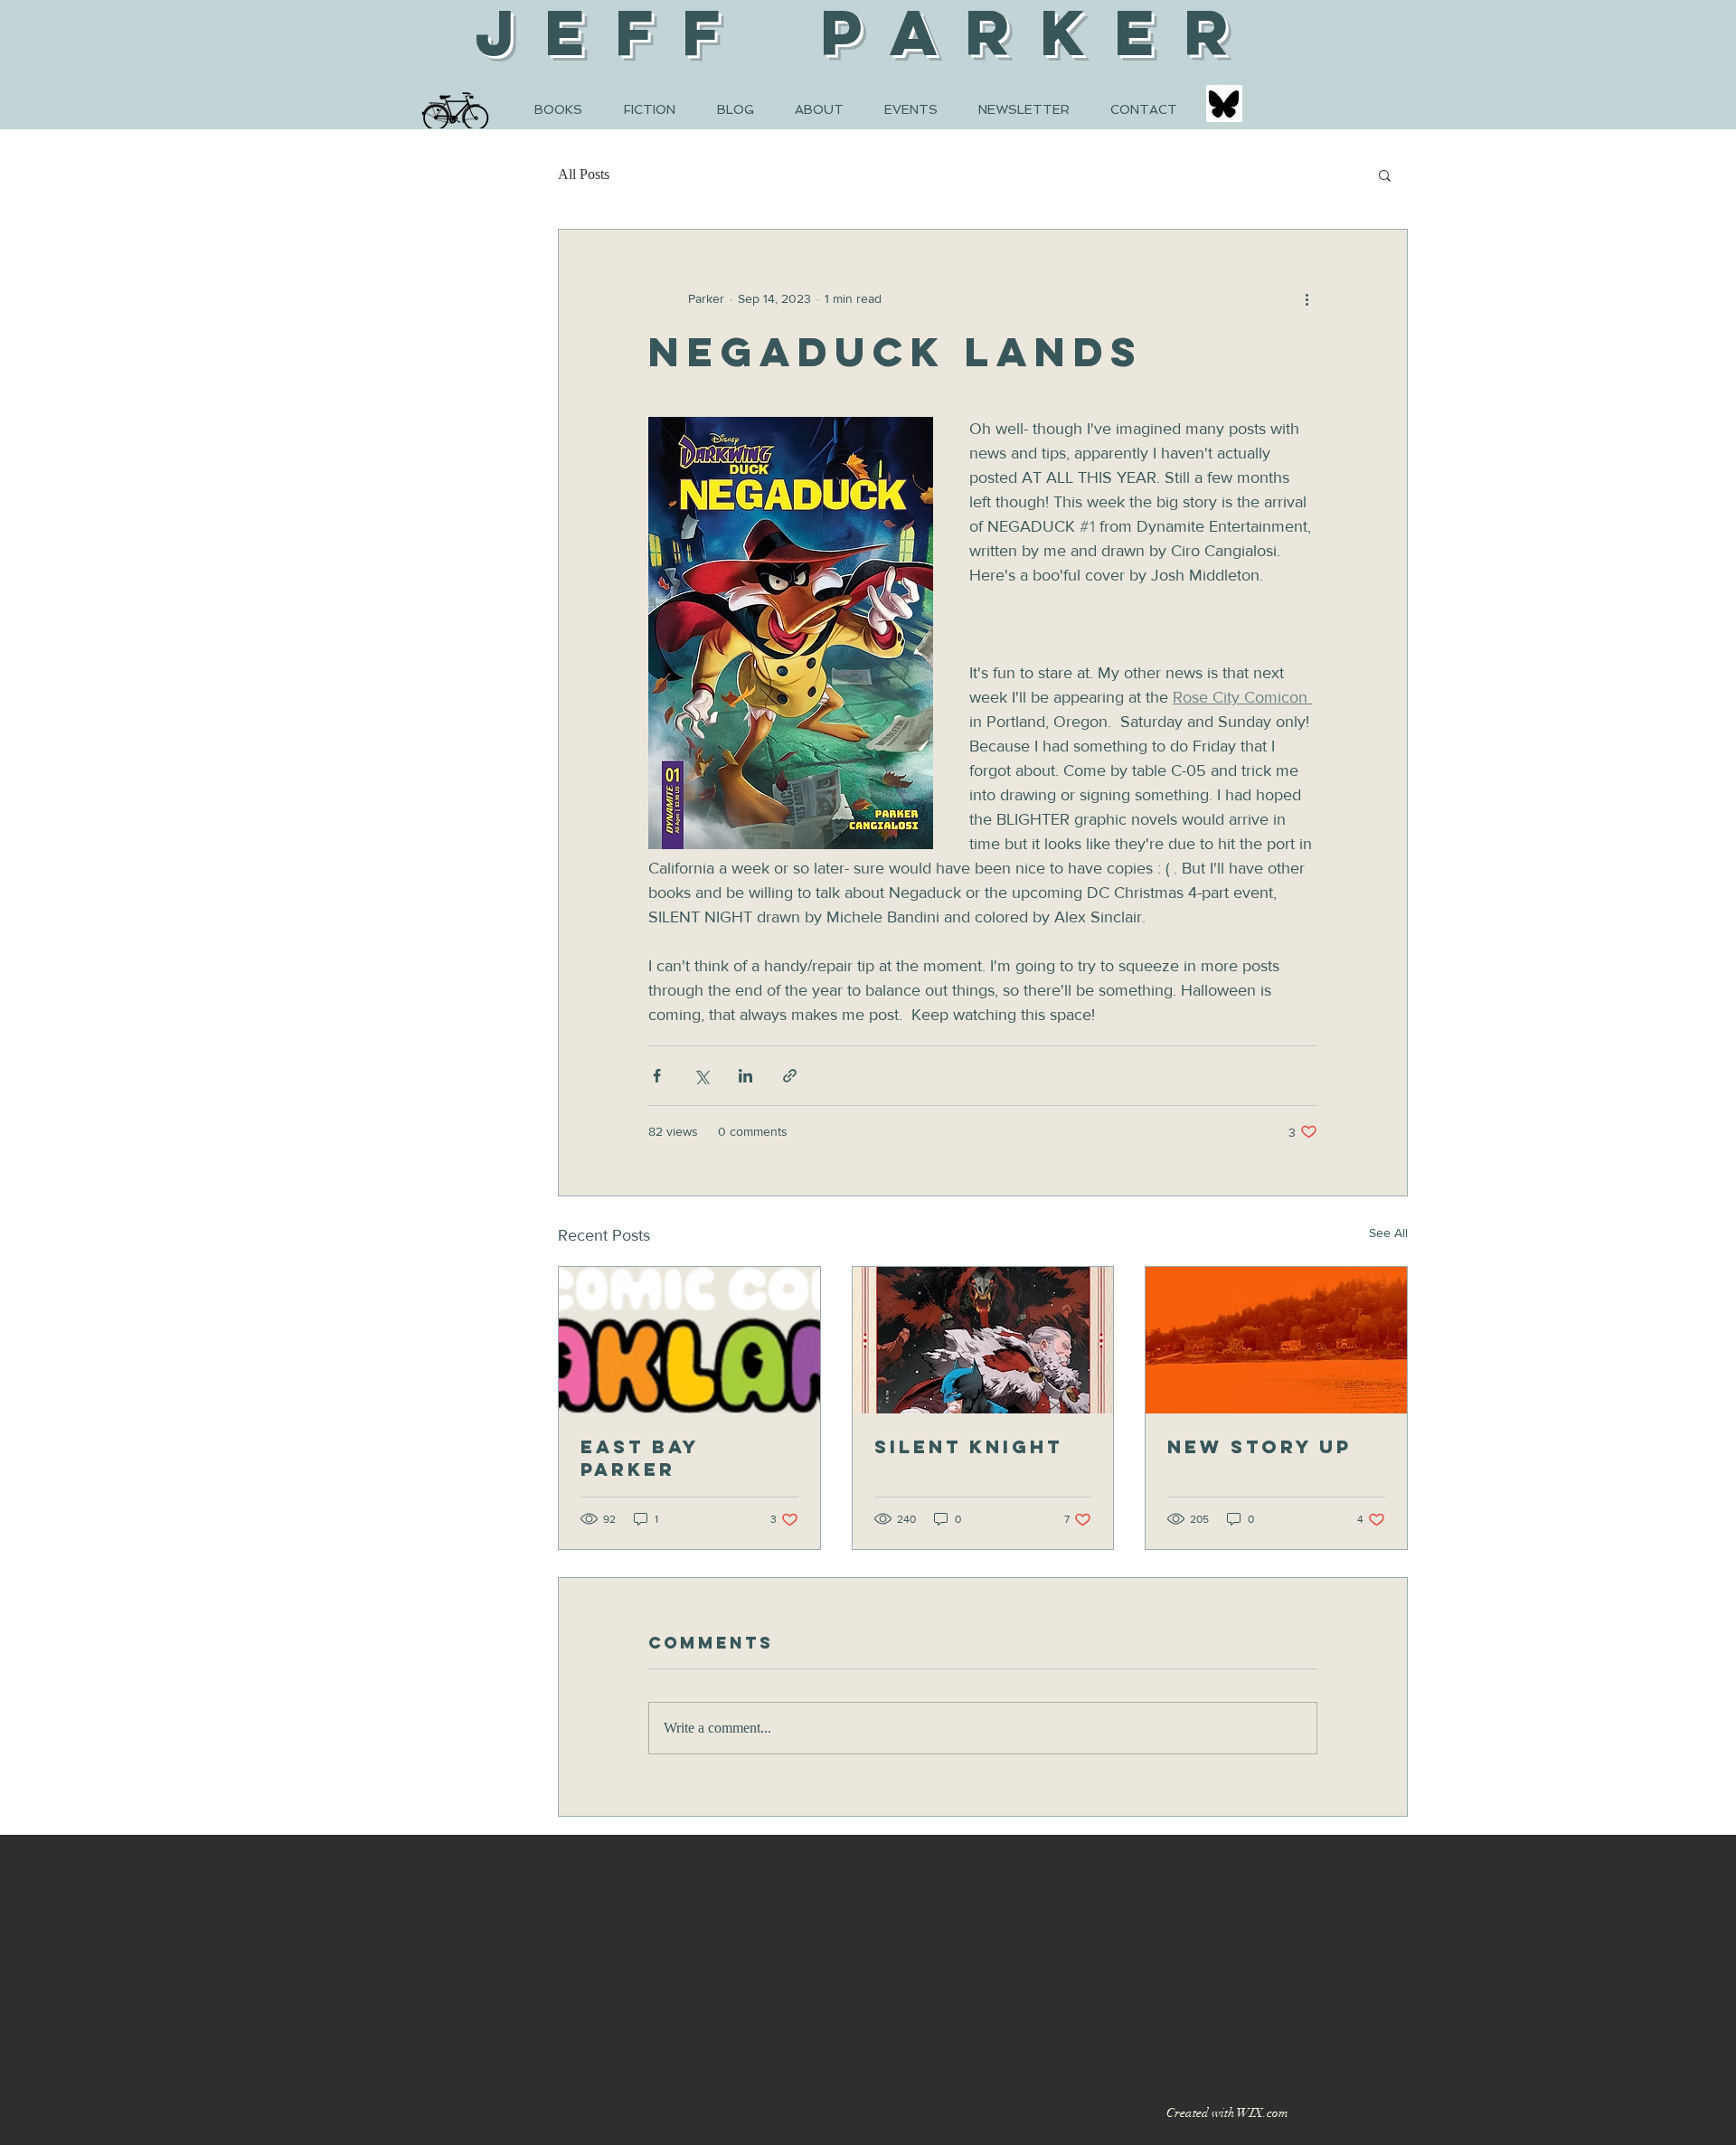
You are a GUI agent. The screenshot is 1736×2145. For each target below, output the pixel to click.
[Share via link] (790, 1076)
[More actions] (1307, 298)
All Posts (584, 174)
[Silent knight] (983, 1340)
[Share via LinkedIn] (745, 1076)
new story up (1260, 1446)
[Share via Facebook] (657, 1076)
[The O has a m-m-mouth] (689, 1340)
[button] (1385, 175)
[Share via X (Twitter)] (701, 1076)
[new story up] (1276, 1340)
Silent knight (968, 1446)
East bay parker (640, 1458)
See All (1388, 1233)
